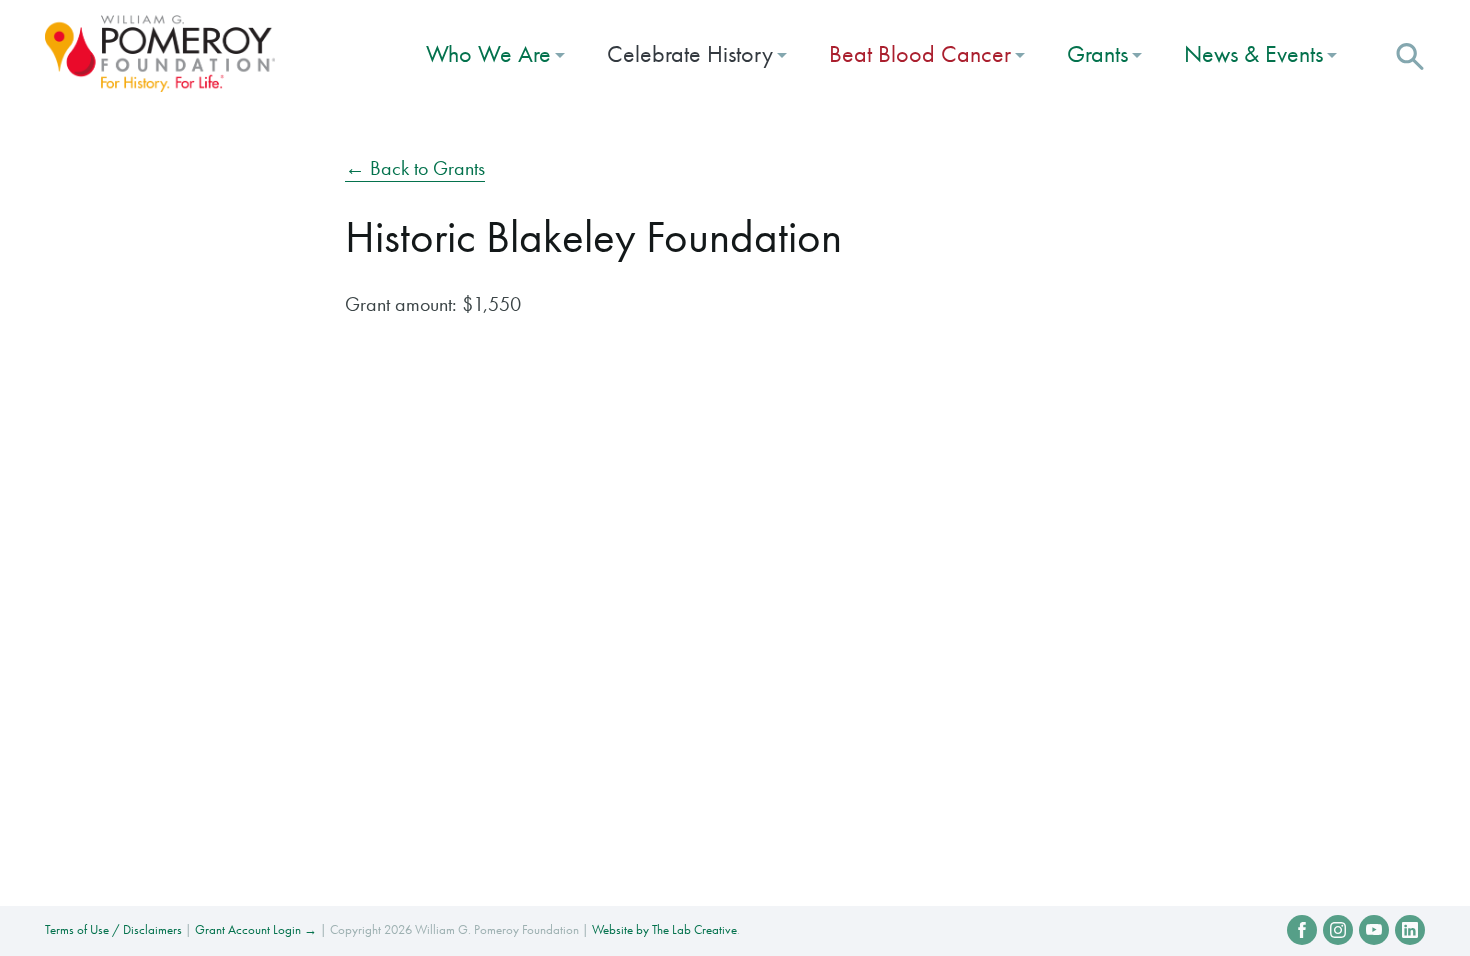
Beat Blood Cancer (920, 53)
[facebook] (1302, 930)
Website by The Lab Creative (664, 929)
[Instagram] (1338, 930)
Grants (1097, 53)
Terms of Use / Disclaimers (113, 929)
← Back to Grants (415, 168)
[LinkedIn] (1410, 930)
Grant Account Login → (256, 929)
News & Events (1253, 53)
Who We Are (488, 53)
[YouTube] (1374, 930)
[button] (1410, 54)
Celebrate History (690, 53)
